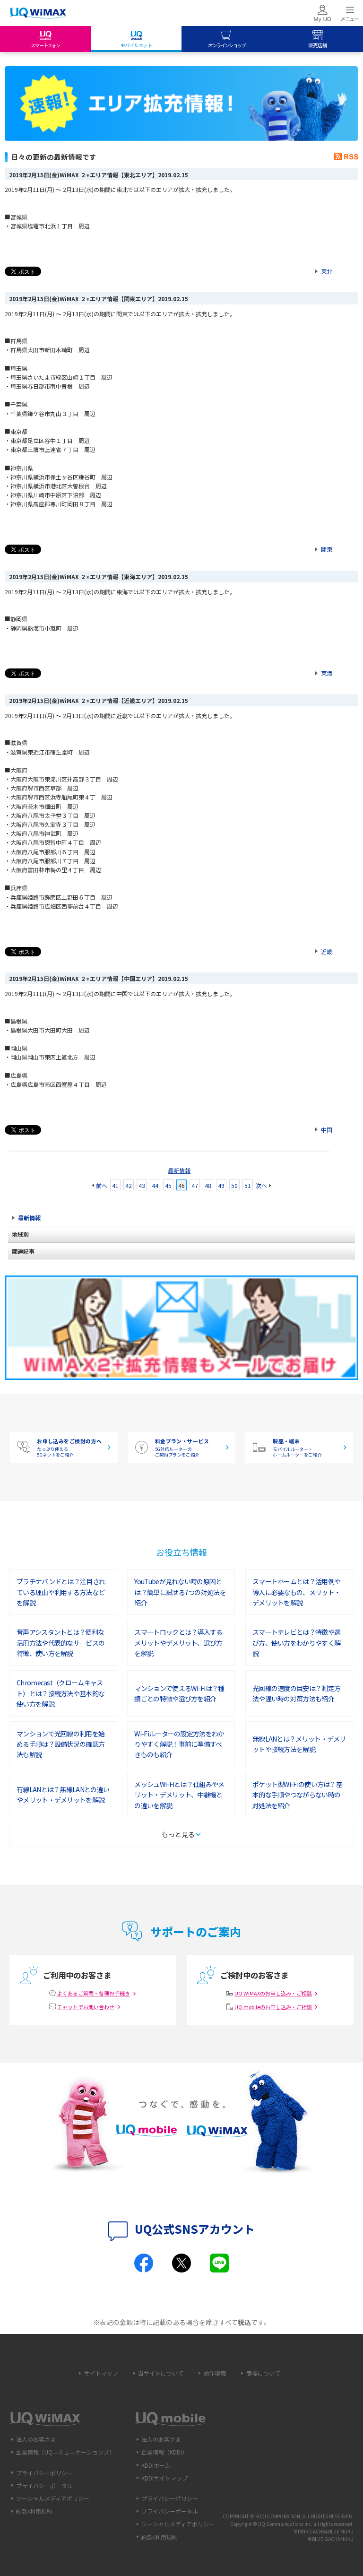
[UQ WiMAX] (38, 13)
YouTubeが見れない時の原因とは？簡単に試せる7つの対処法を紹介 (180, 1592)
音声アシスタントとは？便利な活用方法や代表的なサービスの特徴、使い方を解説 (60, 1643)
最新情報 (179, 1170)
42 (129, 1185)
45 (168, 1185)
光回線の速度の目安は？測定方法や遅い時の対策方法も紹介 (296, 1693)
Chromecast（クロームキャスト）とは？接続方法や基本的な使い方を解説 (60, 1693)
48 (208, 1185)
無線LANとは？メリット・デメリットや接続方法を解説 (299, 1744)
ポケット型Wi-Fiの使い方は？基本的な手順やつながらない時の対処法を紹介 (297, 1795)
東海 (327, 673)
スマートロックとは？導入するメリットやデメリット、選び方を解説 (178, 1643)
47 (195, 1185)
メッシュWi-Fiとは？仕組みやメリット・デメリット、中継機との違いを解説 (179, 1795)
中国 (327, 1130)
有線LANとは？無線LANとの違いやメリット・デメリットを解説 (63, 1795)
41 (115, 1185)
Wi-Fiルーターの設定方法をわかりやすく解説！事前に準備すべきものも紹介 (179, 1744)
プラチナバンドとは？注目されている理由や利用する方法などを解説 (61, 1592)
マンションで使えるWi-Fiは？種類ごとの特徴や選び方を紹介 (179, 1693)
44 (155, 1185)
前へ (102, 1185)
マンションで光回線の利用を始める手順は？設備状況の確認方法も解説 (60, 1744)
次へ (261, 1185)
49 (221, 1185)
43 (142, 1185)
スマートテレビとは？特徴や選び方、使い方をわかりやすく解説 (296, 1643)
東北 (327, 271)
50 (234, 1185)
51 (248, 1185)
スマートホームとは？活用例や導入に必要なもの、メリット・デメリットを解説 (296, 1592)
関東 (327, 549)
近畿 (327, 951)
